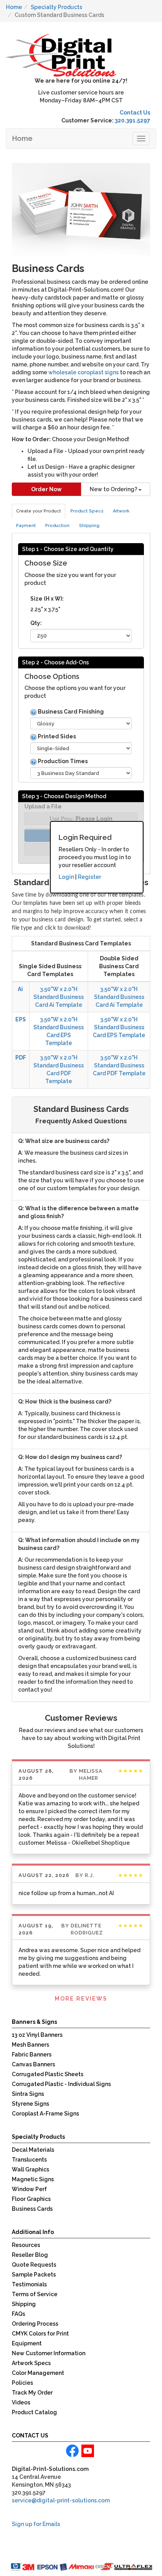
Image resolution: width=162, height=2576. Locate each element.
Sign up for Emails (36, 2524)
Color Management (38, 2373)
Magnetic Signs (33, 2179)
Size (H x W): (47, 599)
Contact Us (135, 113)
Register (89, 877)
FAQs (18, 2314)
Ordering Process (35, 2324)
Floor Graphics (31, 2199)
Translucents (29, 2160)
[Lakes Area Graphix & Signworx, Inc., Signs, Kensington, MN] (49, 2552)
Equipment (27, 2343)
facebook (72, 2451)
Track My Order (32, 2393)
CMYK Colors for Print (40, 2334)
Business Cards (32, 2209)
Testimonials (29, 2284)
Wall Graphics (30, 2169)
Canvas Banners (33, 2064)
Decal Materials (33, 2150)
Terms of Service (35, 2294)
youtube (88, 2451)
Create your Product (39, 511)
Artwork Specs (31, 2363)
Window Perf (29, 2189)
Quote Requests (34, 2265)
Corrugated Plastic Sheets (48, 2074)
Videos (21, 2402)
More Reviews (81, 1999)
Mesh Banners (30, 2045)
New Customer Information (49, 2353)
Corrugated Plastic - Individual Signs (61, 2084)
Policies (22, 2383)
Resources (26, 2245)
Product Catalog (34, 2412)
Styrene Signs (30, 2104)
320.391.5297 (133, 120)
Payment (26, 526)
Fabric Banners (32, 2055)
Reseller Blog (30, 2255)
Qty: (36, 623)
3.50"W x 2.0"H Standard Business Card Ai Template (59, 997)
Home (22, 138)
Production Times (62, 761)
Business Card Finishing (70, 712)
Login (66, 877)
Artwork (121, 511)
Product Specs (87, 511)
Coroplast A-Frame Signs (45, 2114)
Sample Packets (34, 2275)
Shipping (89, 526)
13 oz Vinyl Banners (37, 2035)
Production (57, 526)
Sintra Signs (28, 2094)
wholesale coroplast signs (84, 372)
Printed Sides (56, 736)
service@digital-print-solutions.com (61, 2500)
